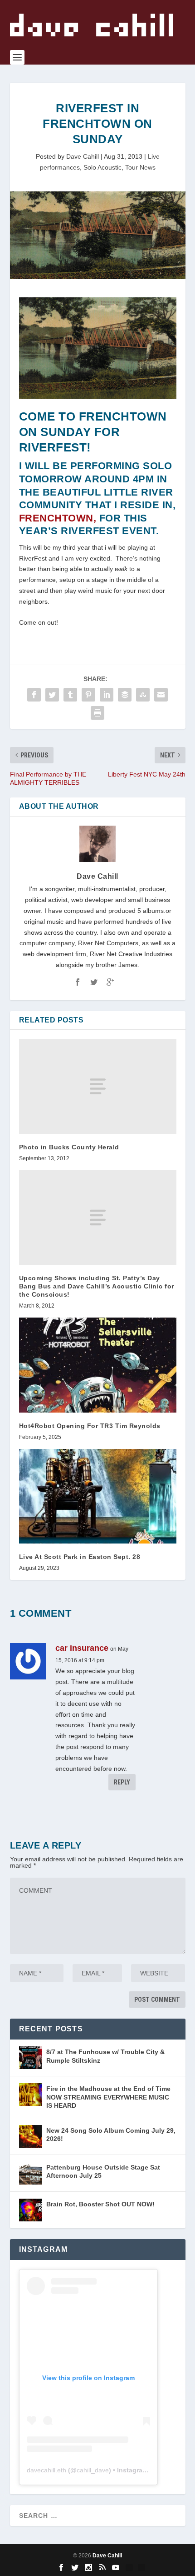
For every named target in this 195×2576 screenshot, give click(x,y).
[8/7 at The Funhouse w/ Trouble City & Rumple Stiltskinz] (30, 2058)
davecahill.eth (46, 2470)
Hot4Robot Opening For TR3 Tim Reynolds (90, 1426)
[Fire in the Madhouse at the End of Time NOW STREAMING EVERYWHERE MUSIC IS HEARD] (30, 2095)
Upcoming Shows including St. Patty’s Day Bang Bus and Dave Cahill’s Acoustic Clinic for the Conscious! (97, 1286)
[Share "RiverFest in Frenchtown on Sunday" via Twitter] (52, 695)
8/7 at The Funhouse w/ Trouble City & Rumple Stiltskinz (105, 2056)
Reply (122, 1782)
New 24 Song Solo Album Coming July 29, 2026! (111, 2135)
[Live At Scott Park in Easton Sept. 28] (98, 1496)
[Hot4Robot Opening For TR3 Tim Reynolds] (98, 1365)
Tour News (140, 167)
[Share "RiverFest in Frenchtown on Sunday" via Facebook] (34, 695)
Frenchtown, (58, 518)
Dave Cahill (83, 156)
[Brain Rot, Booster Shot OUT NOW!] (30, 2210)
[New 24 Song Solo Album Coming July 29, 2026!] (30, 2136)
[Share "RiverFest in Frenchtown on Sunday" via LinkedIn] (107, 695)
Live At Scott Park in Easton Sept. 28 (80, 1557)
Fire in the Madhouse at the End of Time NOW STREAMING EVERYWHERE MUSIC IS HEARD (108, 2097)
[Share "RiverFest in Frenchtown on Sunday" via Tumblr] (70, 695)
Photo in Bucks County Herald (69, 1147)
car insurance (82, 1648)
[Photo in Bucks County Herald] (98, 1086)
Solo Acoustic (102, 167)
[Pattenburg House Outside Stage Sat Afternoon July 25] (30, 2173)
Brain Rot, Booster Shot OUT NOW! (100, 2204)
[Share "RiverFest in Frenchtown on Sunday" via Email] (161, 695)
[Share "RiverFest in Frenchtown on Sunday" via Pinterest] (88, 695)
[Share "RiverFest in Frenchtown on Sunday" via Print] (97, 713)
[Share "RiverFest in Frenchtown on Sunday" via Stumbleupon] (143, 695)
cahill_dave (93, 2470)
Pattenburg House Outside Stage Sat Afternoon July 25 (103, 2171)
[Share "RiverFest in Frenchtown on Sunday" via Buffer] (125, 695)
